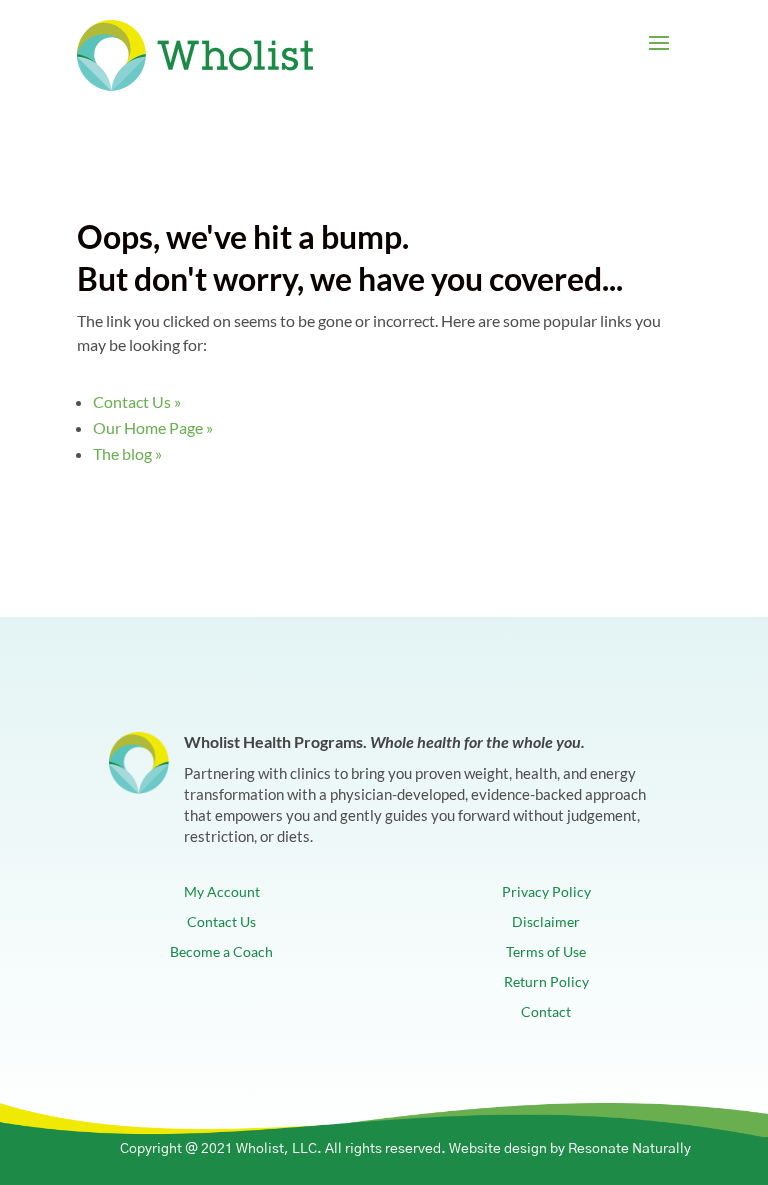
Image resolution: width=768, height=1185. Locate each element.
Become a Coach (221, 952)
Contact (546, 1012)
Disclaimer (546, 922)
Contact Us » (137, 401)
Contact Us (221, 922)
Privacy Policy (546, 892)
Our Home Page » (153, 427)
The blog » (127, 453)
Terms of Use (546, 952)
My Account (222, 892)
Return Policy (546, 982)
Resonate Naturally (629, 1149)
